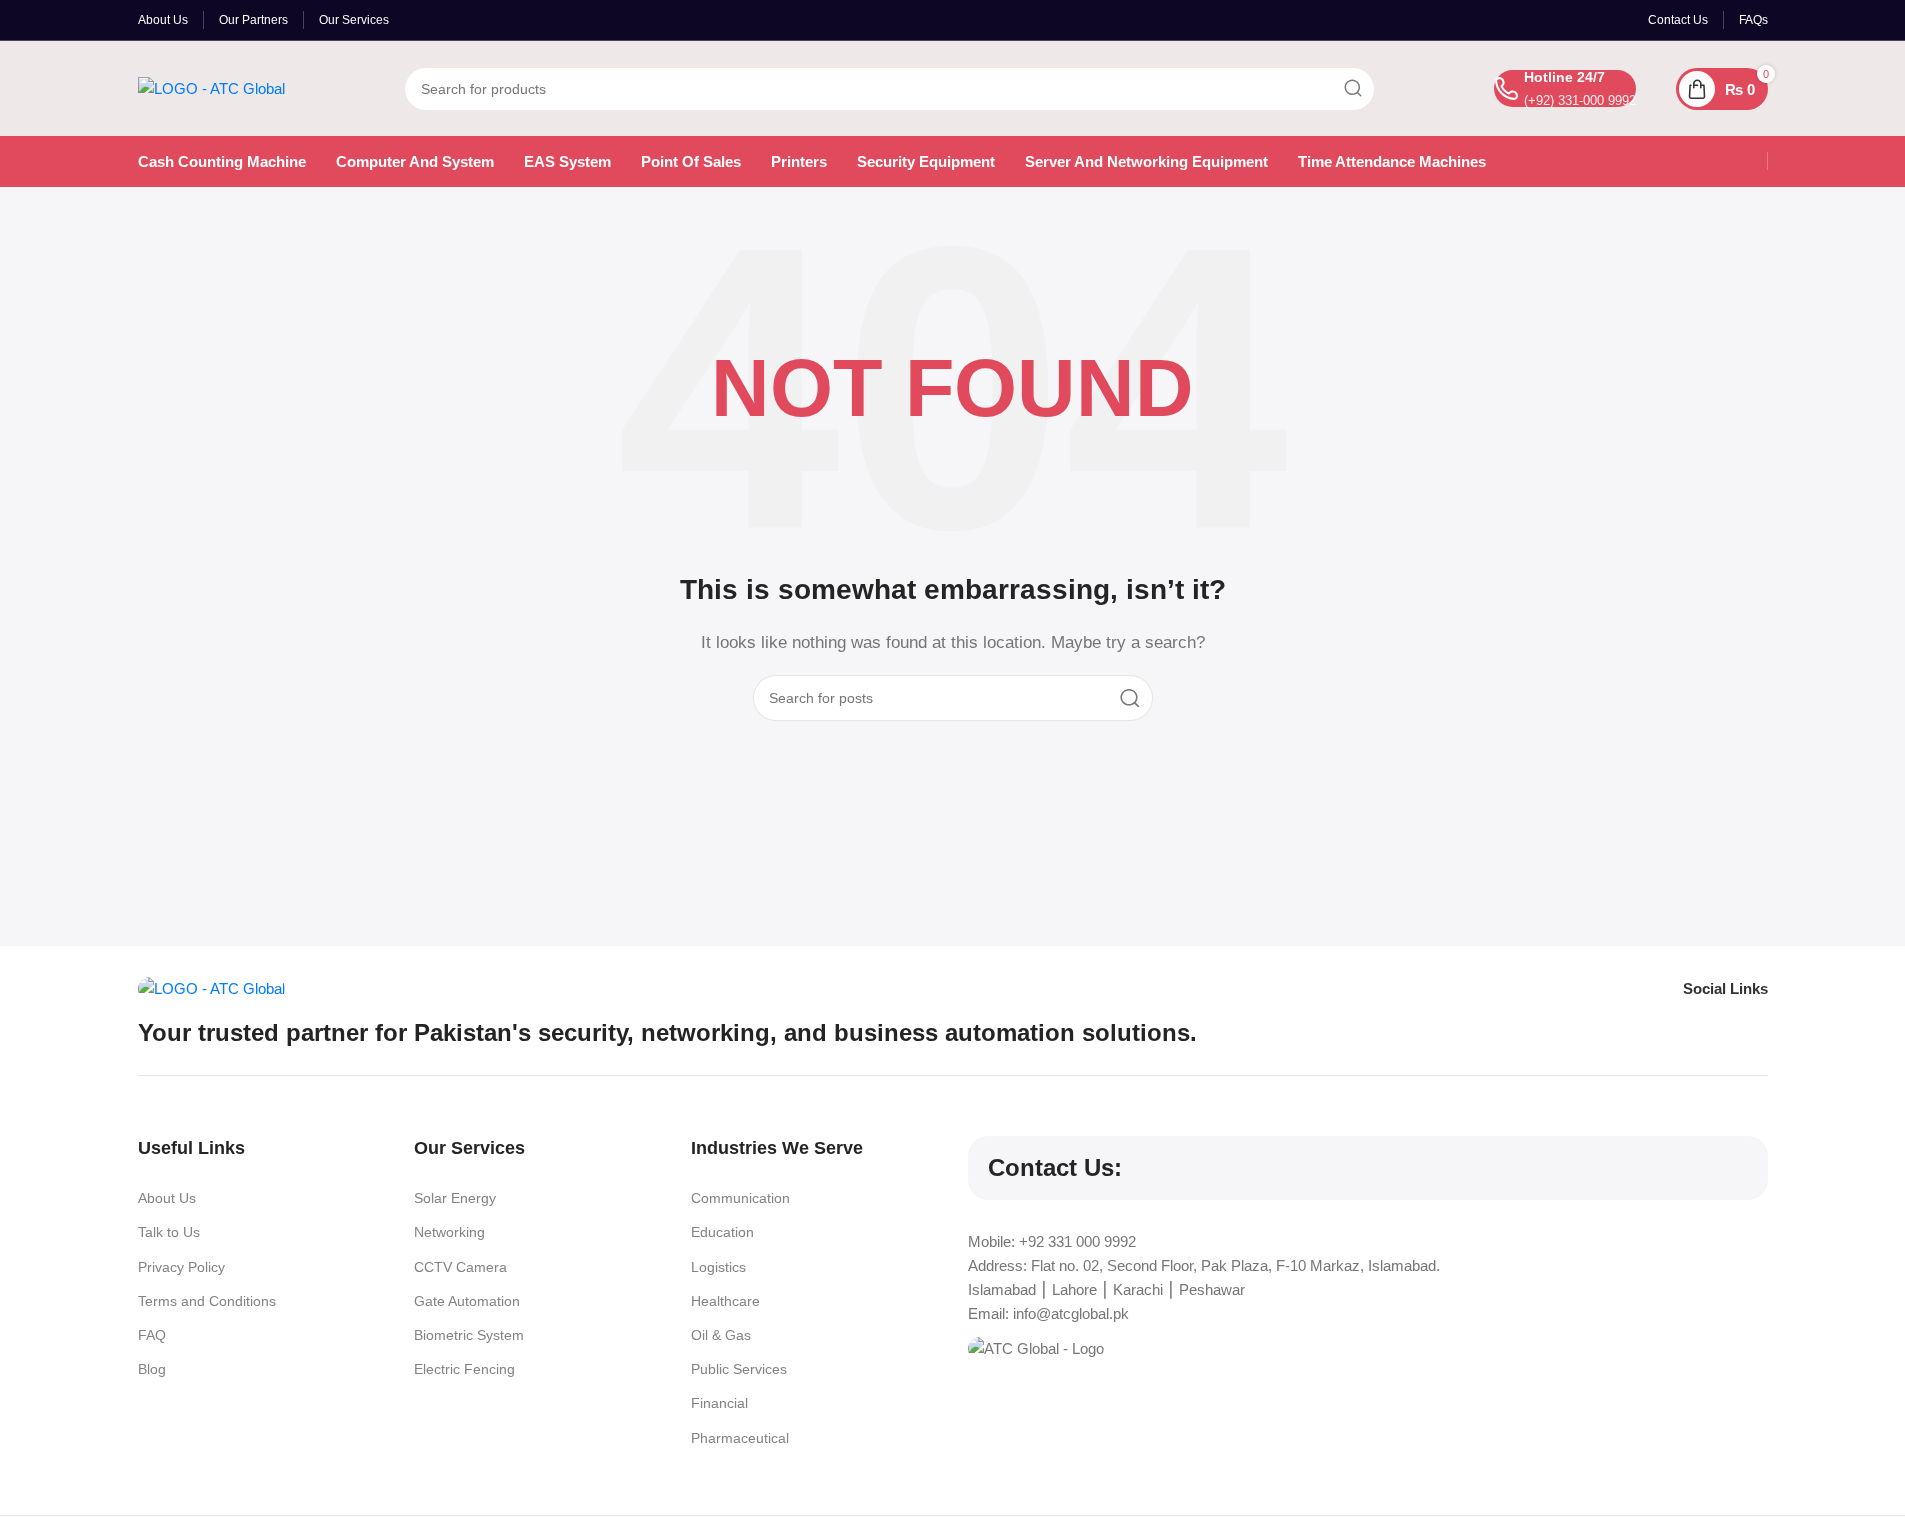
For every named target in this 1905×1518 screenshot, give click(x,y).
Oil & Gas (721, 1335)
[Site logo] (211, 86)
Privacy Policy (181, 1267)
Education (722, 1232)
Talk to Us (169, 1232)
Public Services (739, 1369)
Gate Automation (467, 1301)
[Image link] (211, 987)
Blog (152, 1369)
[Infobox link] (1565, 88)
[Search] (1353, 89)
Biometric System (469, 1335)
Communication (740, 1198)
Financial (719, 1403)
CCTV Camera (460, 1267)
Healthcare (725, 1301)
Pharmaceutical (740, 1438)
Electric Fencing (464, 1369)
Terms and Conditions (207, 1301)
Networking (449, 1232)
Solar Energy (455, 1198)
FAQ (152, 1335)
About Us (167, 1198)
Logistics (718, 1267)
